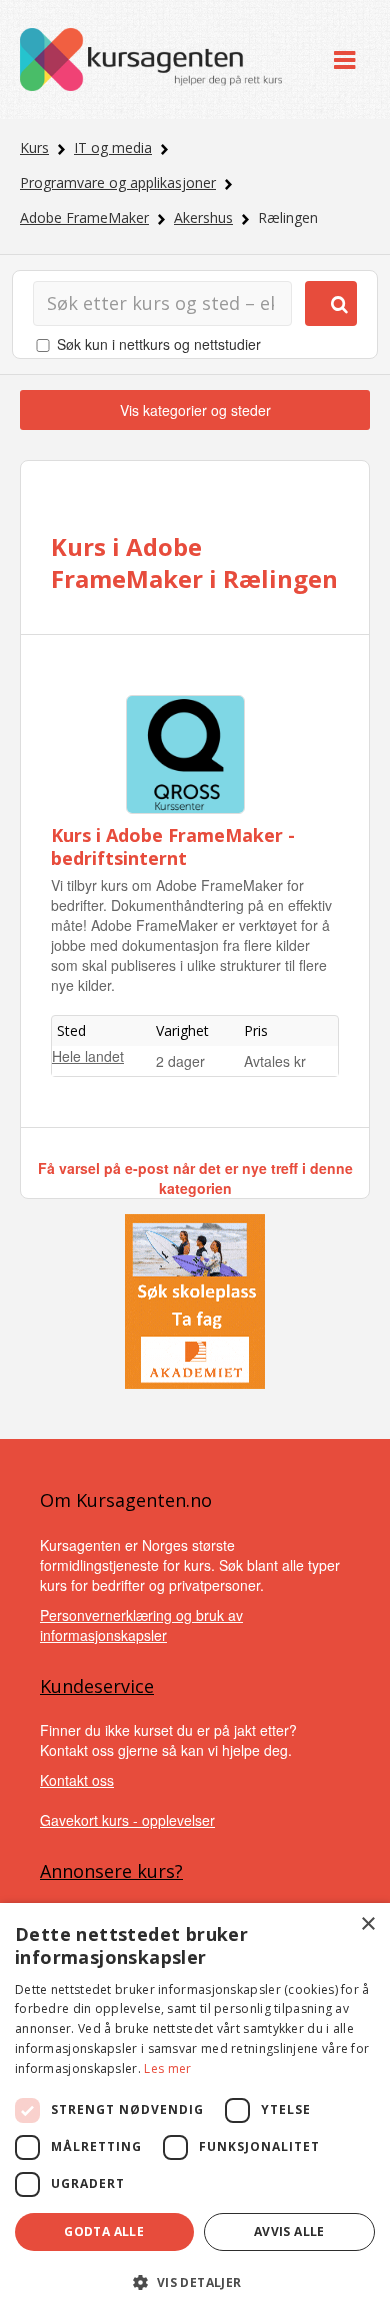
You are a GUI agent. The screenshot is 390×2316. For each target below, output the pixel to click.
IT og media (113, 147)
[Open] (344, 59)
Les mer (167, 2068)
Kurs (34, 147)
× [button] (367, 1924)
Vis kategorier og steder (195, 410)
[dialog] (195, 2109)
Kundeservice (97, 1686)
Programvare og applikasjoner (118, 182)
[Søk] (331, 303)
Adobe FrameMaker (84, 217)
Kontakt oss (77, 1780)
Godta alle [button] (104, 2231)
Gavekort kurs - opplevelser (127, 1820)
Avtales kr (275, 1061)
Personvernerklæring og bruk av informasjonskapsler (141, 1625)
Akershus (203, 217)
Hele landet (88, 1056)
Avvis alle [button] (289, 2231)
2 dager (180, 1061)
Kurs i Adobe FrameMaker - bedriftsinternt (173, 846)
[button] (195, 2282)
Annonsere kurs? (111, 1871)
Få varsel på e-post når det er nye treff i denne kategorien (195, 1178)
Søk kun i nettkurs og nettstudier (159, 344)
